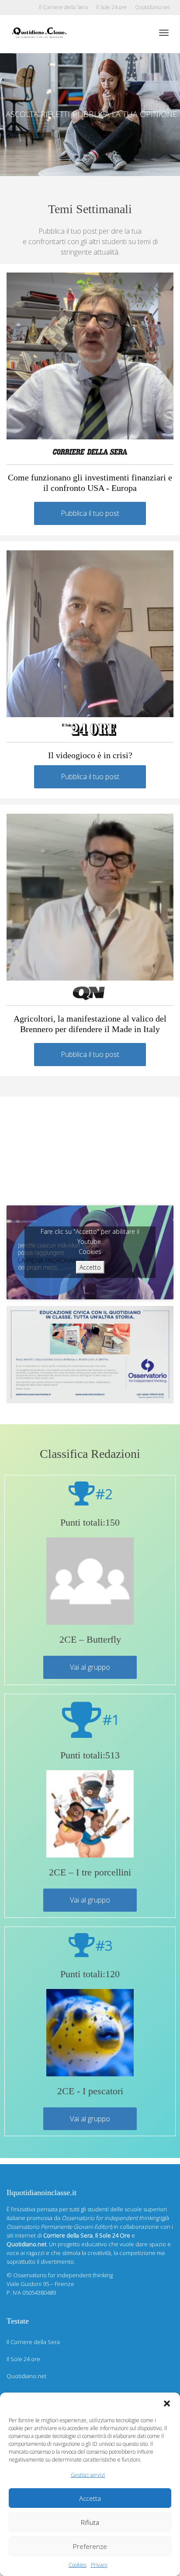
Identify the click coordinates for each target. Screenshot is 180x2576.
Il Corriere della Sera (63, 7)
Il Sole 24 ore (111, 7)
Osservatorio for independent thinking (63, 2275)
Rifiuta (90, 2522)
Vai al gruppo (90, 1667)
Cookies (78, 2565)
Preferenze (90, 2546)
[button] (167, 2403)
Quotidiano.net (152, 7)
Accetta (90, 2498)
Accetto (90, 1267)
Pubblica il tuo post (90, 513)
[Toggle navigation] (164, 33)
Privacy (99, 2565)
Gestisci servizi (88, 2475)
